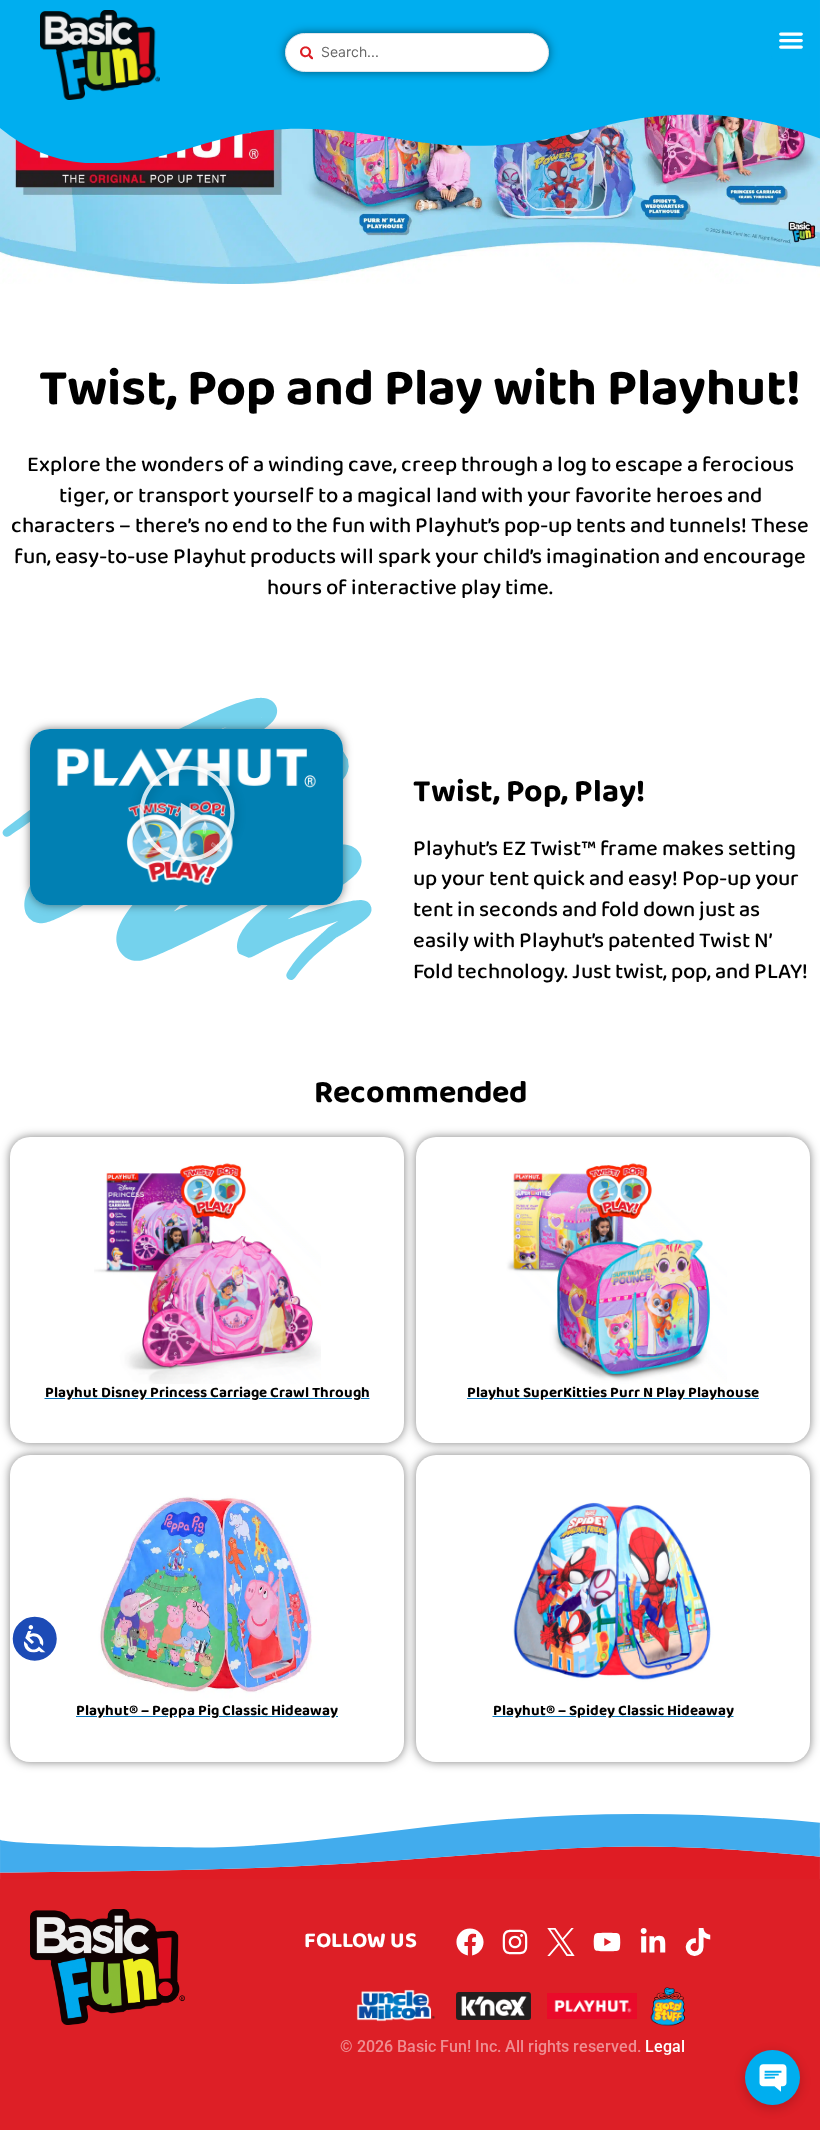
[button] (790, 39)
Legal (665, 2046)
